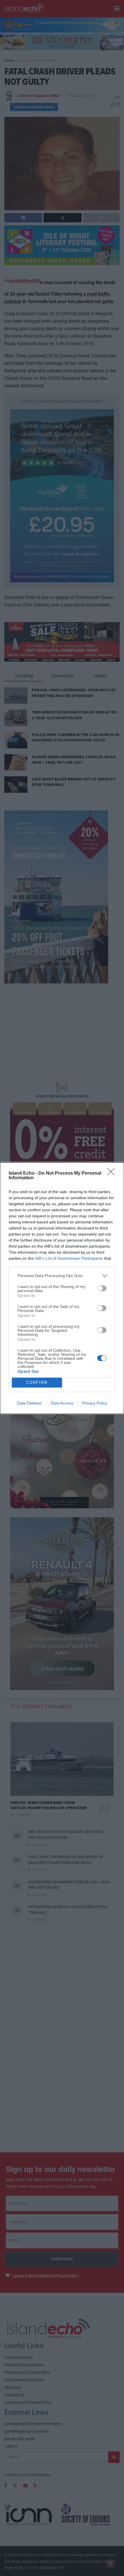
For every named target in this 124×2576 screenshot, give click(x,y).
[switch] (102, 1288)
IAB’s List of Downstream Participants (69, 1258)
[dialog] (62, 1288)
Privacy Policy (95, 1403)
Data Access (62, 1403)
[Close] (113, 1174)
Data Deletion (29, 1403)
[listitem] (62, 1276)
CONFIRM (37, 1382)
